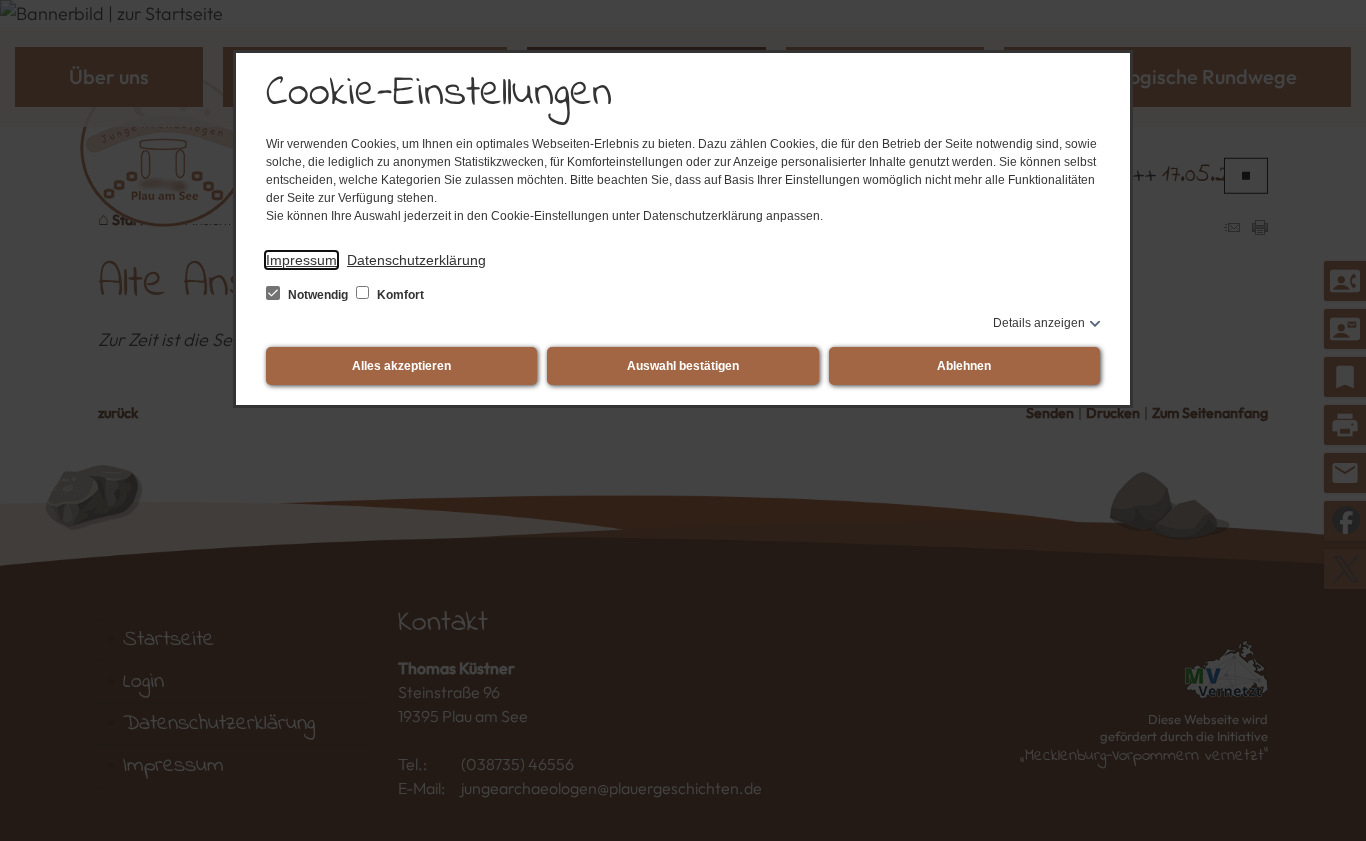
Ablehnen (964, 366)
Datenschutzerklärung (416, 260)
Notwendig (318, 295)
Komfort (399, 295)
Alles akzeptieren (401, 366)
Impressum (301, 260)
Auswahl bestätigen (683, 366)
